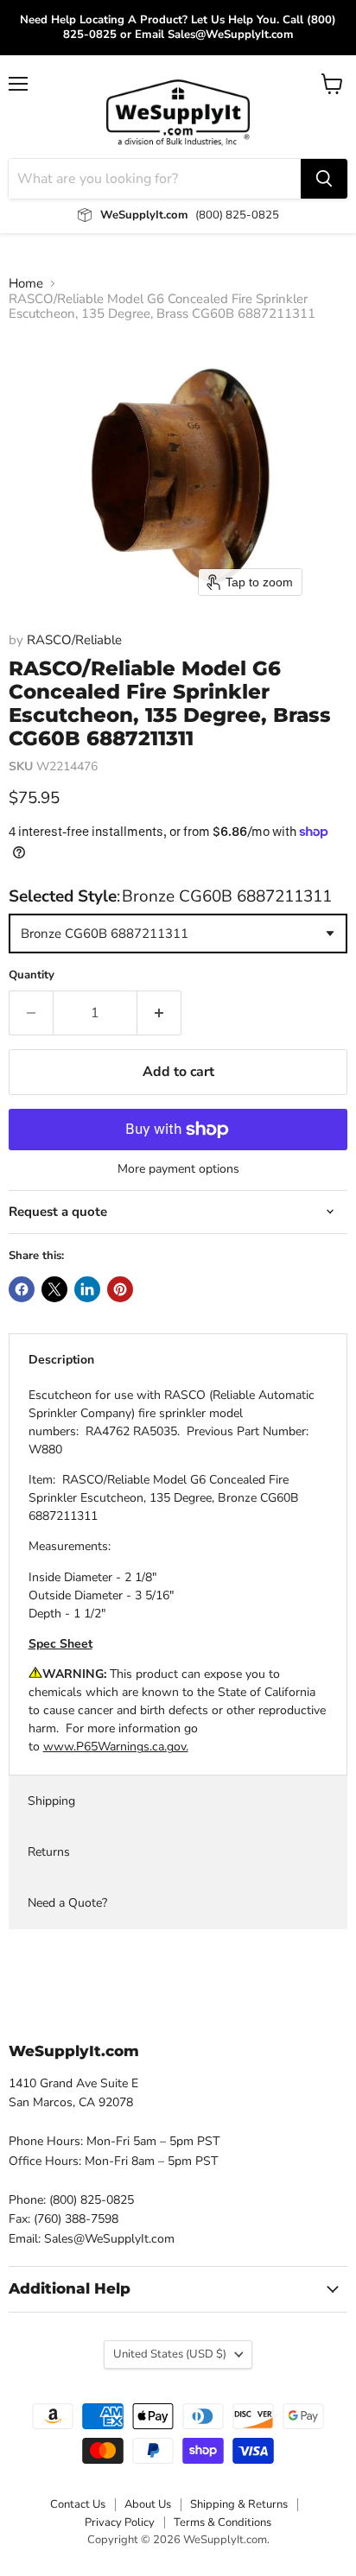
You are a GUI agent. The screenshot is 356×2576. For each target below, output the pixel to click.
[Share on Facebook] (22, 1289)
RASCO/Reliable (74, 640)
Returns (49, 1852)
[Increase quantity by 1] (159, 1013)
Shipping (51, 1801)
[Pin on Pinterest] (120, 1289)
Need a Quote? (67, 1903)
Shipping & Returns (239, 2504)
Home (26, 284)
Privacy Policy (120, 2522)
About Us (148, 2504)
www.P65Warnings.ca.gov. (116, 1747)
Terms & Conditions (222, 2522)
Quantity (32, 975)
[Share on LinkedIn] (87, 1289)
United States (170, 2354)
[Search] (324, 179)
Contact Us (78, 2504)
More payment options (178, 1169)
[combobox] (155, 179)
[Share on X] (54, 1289)
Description (61, 1360)
